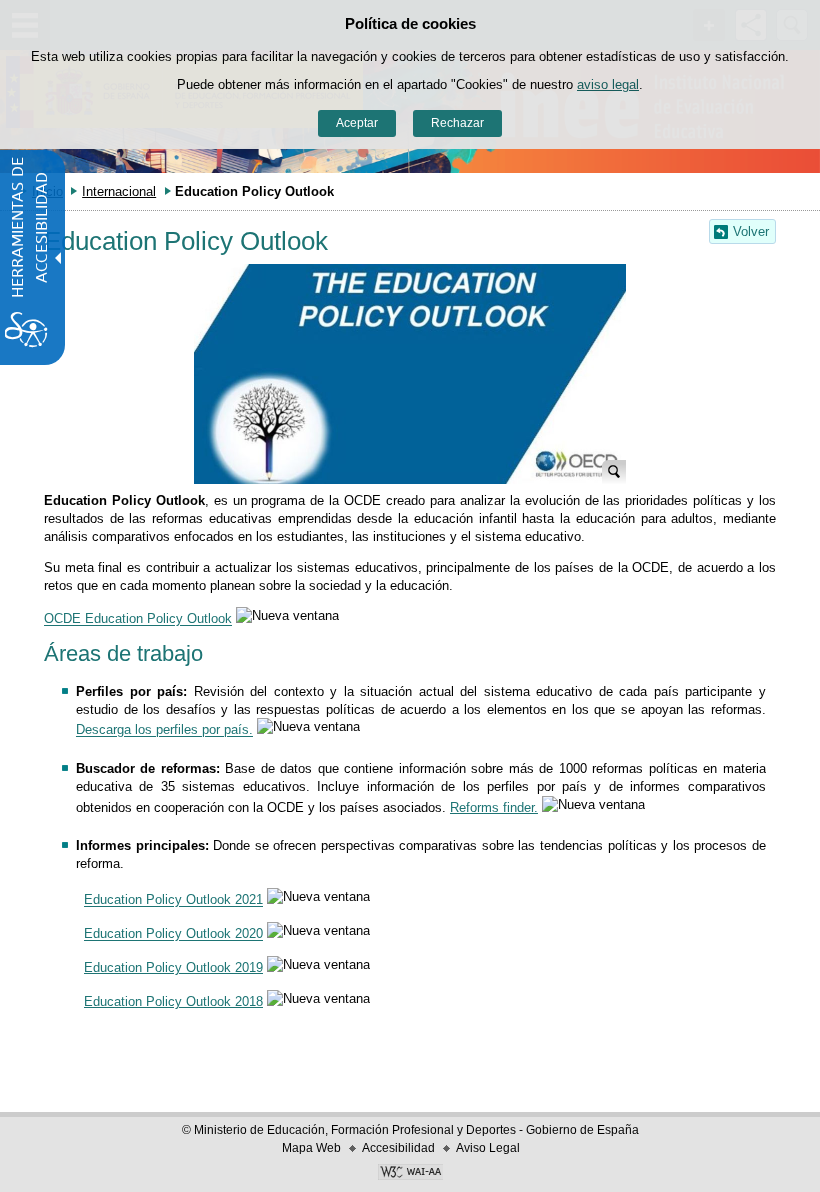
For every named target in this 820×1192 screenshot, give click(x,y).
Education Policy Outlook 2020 (173, 934)
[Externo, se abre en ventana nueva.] (410, 1174)
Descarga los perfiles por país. (164, 730)
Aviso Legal (488, 1148)
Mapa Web (311, 1148)
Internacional (119, 191)
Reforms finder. (494, 807)
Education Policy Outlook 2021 (173, 900)
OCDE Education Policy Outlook (138, 619)
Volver (751, 231)
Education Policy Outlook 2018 (173, 1001)
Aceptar (357, 123)
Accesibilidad (398, 1148)
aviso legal (608, 84)
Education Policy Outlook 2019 (173, 967)
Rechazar (457, 123)
